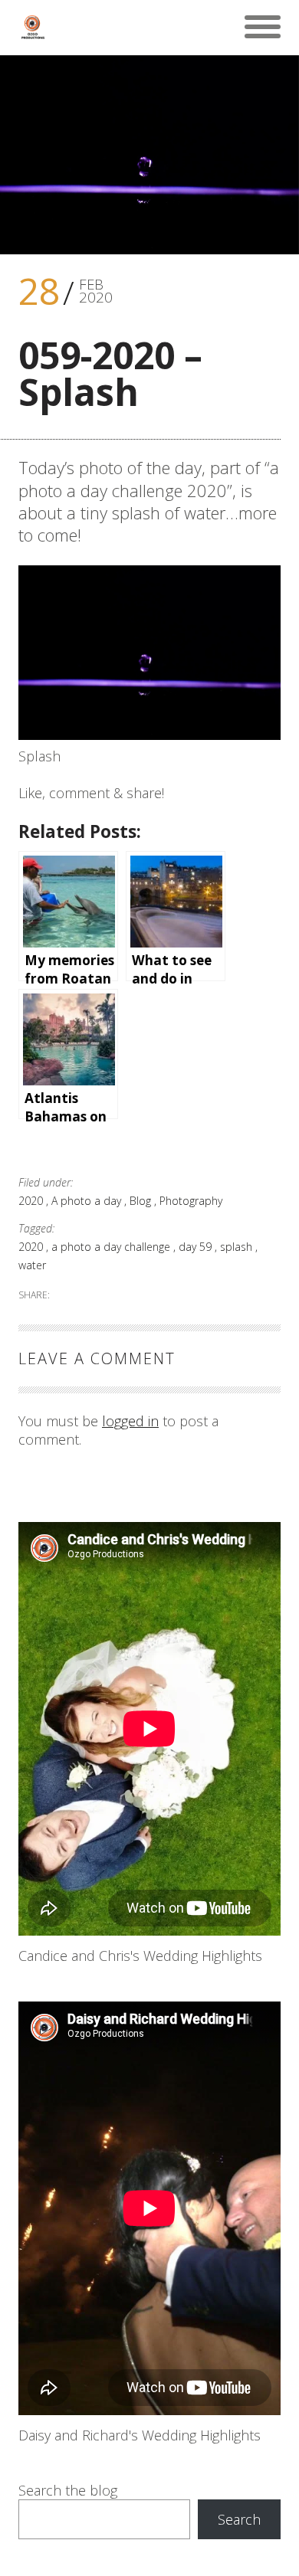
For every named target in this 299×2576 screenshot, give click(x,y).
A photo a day (88, 1201)
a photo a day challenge (112, 1247)
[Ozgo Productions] (32, 27)
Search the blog (68, 2490)
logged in (130, 1421)
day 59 (197, 1247)
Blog (142, 1201)
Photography (191, 1201)
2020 (32, 1201)
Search (239, 2519)
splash (238, 1247)
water (32, 1265)
